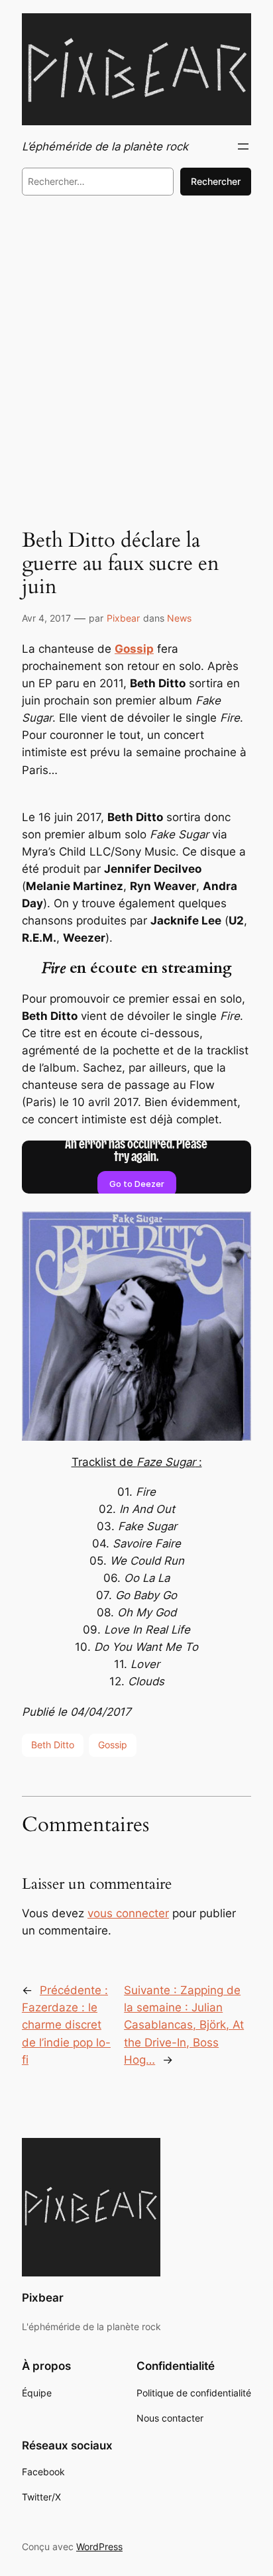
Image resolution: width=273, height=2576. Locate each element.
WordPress (99, 2547)
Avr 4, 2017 (46, 618)
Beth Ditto (53, 1745)
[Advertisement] (136, 358)
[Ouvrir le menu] (243, 146)
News (179, 618)
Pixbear (123, 618)
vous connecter (128, 1913)
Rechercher (216, 181)
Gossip (113, 1745)
